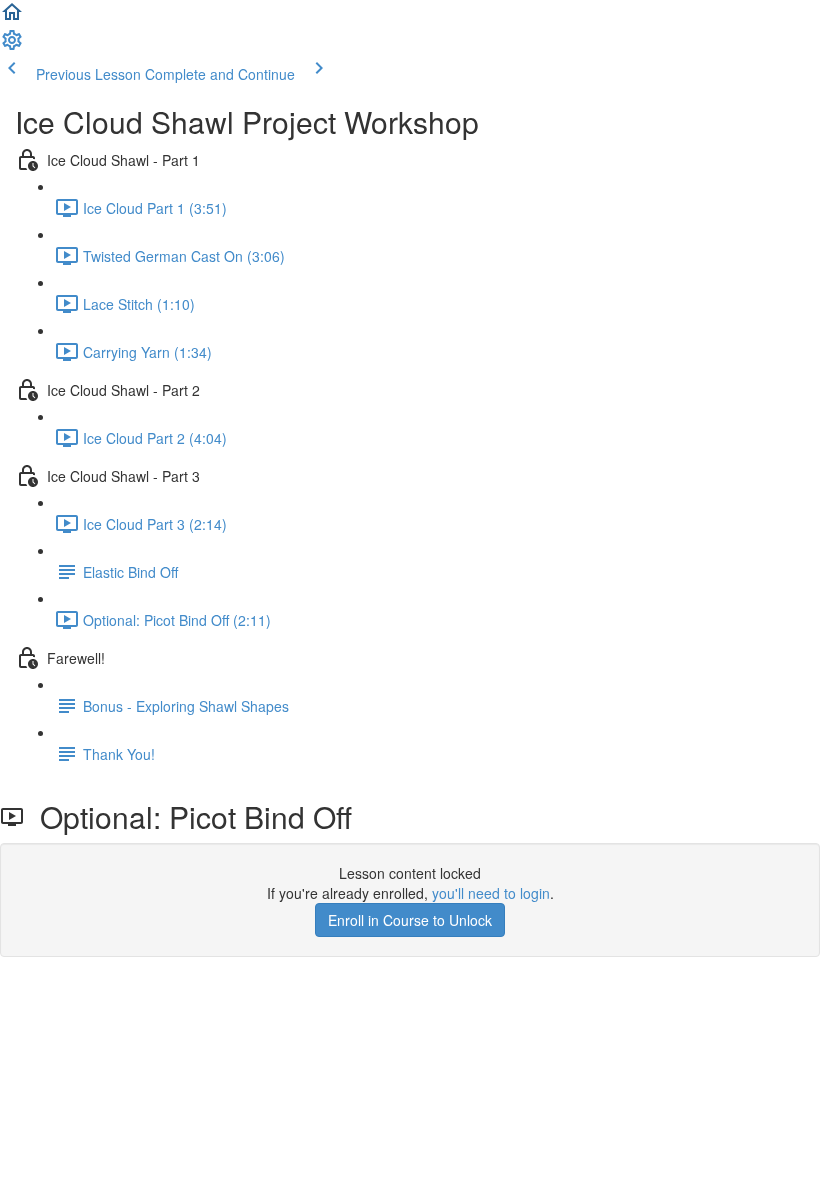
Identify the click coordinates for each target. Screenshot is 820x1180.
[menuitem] (12, 46)
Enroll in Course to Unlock (410, 920)
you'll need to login (491, 893)
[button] (12, 18)
